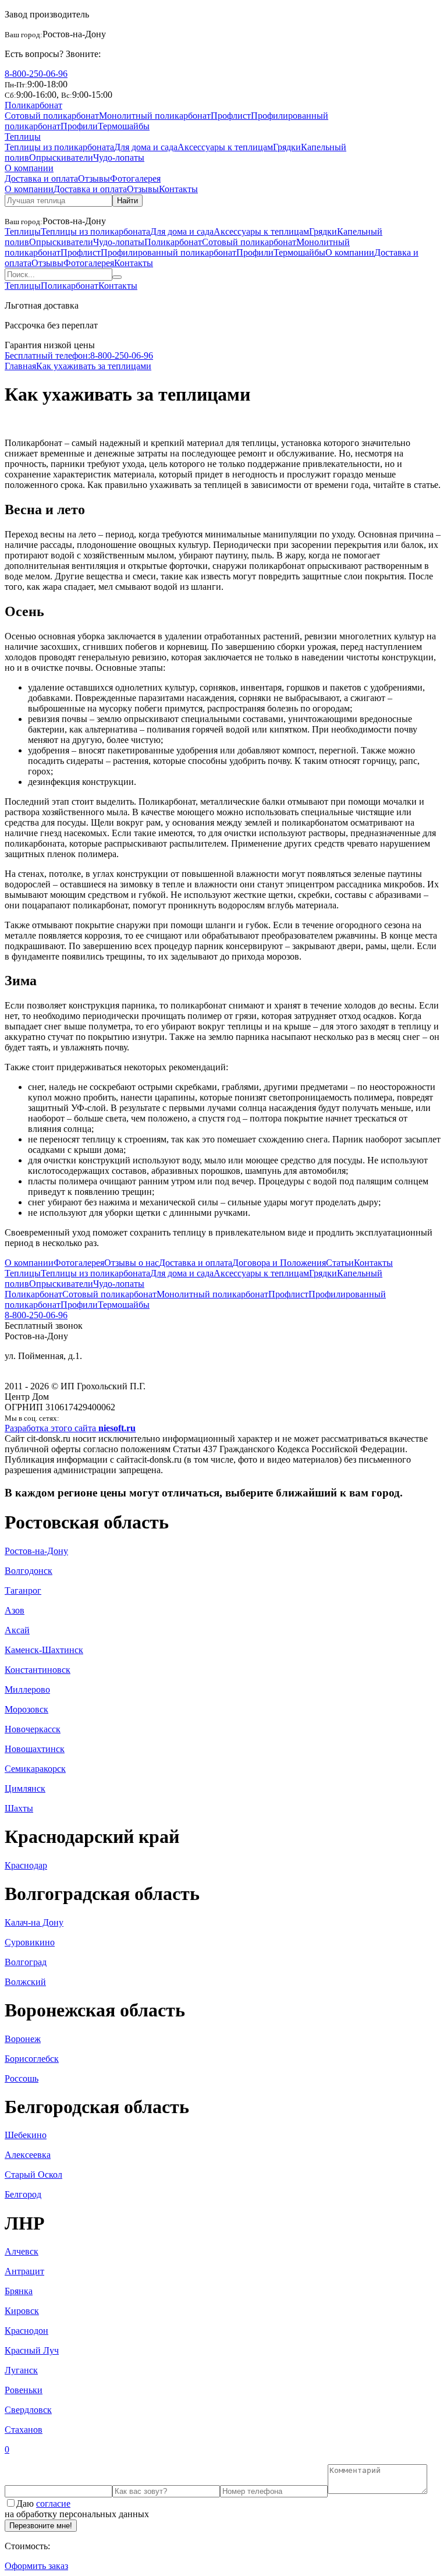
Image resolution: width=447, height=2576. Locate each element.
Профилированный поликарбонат (168, 252)
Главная (20, 366)
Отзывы (94, 178)
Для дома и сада (146, 147)
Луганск (21, 2370)
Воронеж (23, 2039)
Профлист (231, 116)
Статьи (340, 1263)
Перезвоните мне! (41, 2526)
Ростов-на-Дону (36, 1551)
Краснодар (26, 1865)
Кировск (22, 2311)
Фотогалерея (135, 178)
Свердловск (28, 2410)
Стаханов (24, 2430)
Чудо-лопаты (119, 158)
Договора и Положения (279, 1263)
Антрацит (24, 2271)
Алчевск (22, 2251)
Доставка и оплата (41, 178)
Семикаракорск (35, 1769)
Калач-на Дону (34, 1922)
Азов (15, 1610)
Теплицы (23, 137)
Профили (79, 126)
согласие (53, 2504)
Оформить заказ (36, 2566)
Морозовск (26, 1709)
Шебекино (26, 2135)
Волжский (25, 1982)
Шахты (19, 1808)
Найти (127, 201)
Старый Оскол (33, 2175)
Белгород (23, 2194)
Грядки (287, 147)
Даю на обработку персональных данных (77, 2509)
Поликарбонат (33, 105)
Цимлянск (25, 1788)
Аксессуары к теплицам (225, 147)
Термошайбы (124, 126)
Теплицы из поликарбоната (59, 147)
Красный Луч (32, 2350)
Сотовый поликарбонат (52, 116)
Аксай (17, 1630)
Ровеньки (24, 2390)
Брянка (19, 2291)
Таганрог (23, 1590)
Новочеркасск (33, 1729)
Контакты (178, 189)
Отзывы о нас (132, 1263)
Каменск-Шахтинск (44, 1650)
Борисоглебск (32, 2059)
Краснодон (26, 2331)
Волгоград (26, 1962)
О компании (29, 168)
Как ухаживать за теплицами (94, 366)
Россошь (22, 2078)
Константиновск (38, 1670)
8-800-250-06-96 (36, 74)
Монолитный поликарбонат (155, 116)
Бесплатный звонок (44, 1326)
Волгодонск (29, 1571)
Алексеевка (28, 2155)
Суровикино (30, 1942)
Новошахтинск (35, 1749)
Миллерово (27, 1689)
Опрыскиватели (61, 158)
